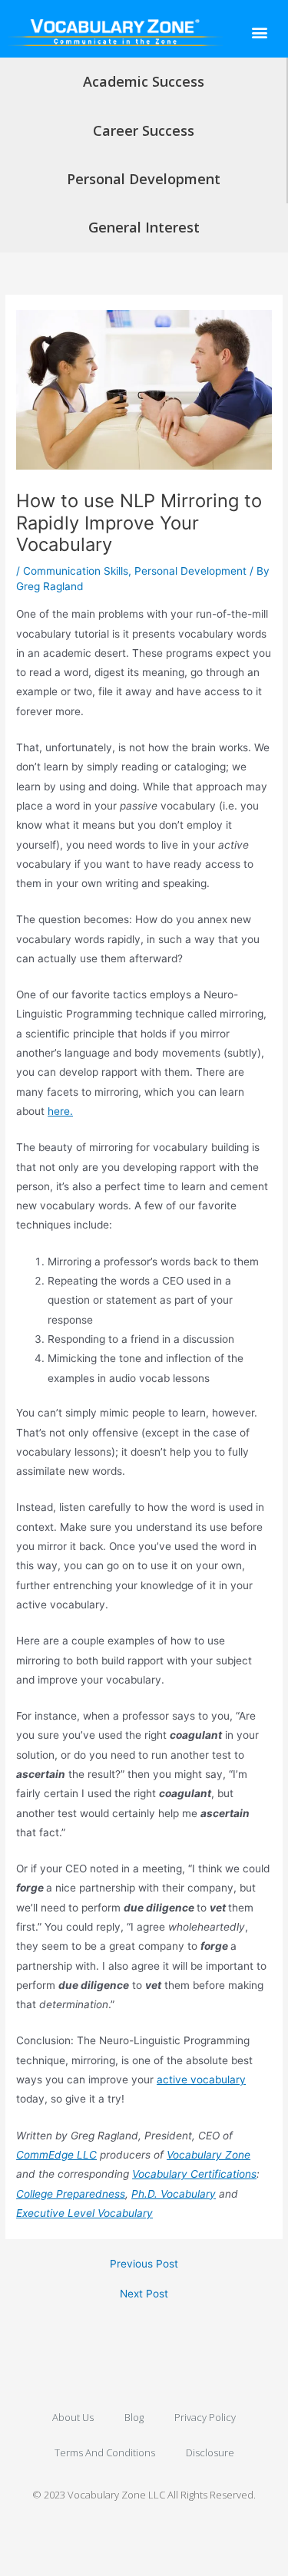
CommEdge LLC (56, 2155)
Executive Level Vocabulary (84, 2213)
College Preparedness (71, 2194)
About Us (73, 2417)
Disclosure (210, 2452)
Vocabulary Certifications (194, 2174)
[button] (259, 32)
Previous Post (144, 2264)
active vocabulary (201, 2080)
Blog (134, 2417)
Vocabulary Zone (209, 2155)
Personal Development (144, 179)
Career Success (144, 130)
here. (60, 1111)
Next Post (144, 2294)
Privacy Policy (205, 2417)
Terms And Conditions (105, 2452)
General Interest (144, 227)
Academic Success (144, 81)
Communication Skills (76, 571)
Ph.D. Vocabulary (174, 2194)
